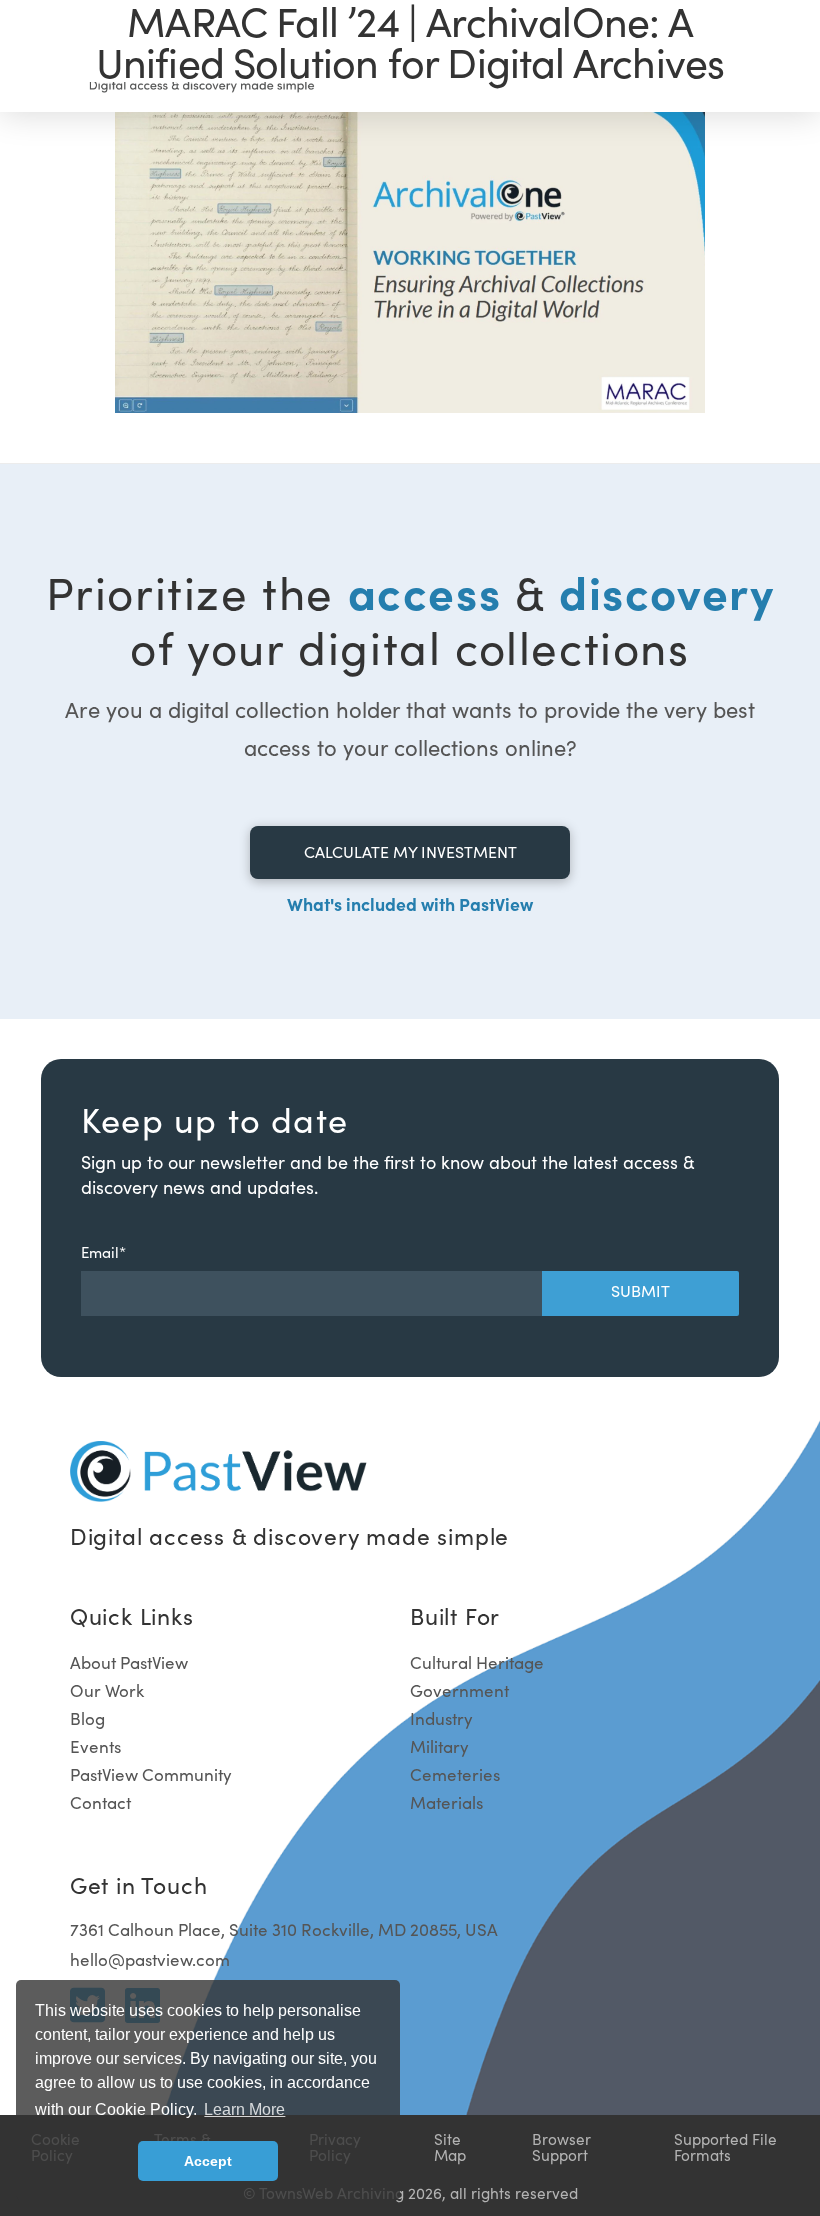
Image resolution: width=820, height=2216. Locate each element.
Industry (441, 1718)
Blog (87, 1718)
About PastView (129, 1662)
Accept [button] (208, 2161)
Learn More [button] (244, 2109)
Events (95, 1746)
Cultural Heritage (477, 1662)
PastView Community (151, 1774)
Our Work (107, 1690)
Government (459, 1690)
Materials (446, 1802)
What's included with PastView (410, 903)
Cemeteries (455, 1774)
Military (439, 1746)
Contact (100, 1802)
